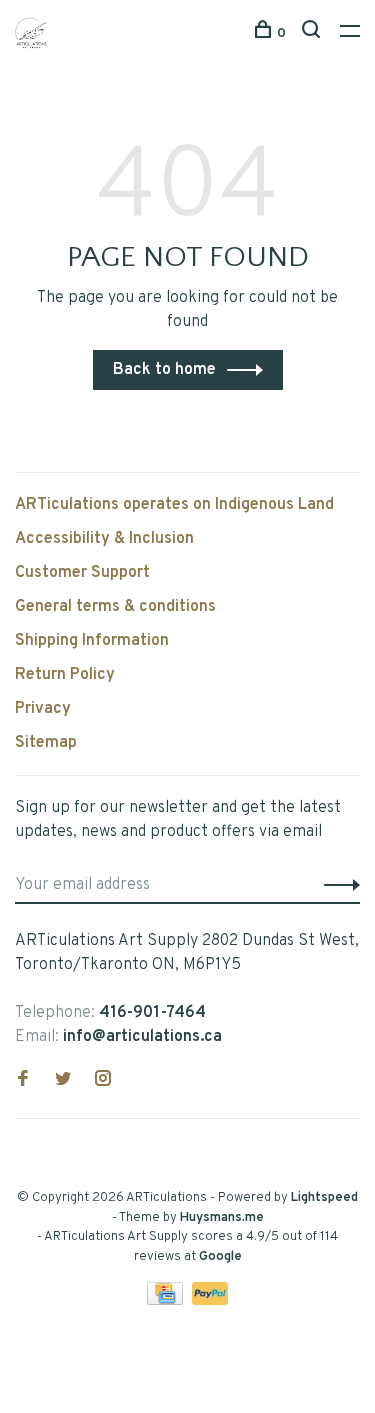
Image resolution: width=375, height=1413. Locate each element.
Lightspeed (324, 1198)
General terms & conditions (115, 607)
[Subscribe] (336, 885)
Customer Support (82, 573)
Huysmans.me (222, 1218)
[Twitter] (63, 1081)
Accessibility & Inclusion (104, 539)
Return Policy (65, 675)
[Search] (313, 33)
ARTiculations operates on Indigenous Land (174, 505)
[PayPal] (210, 1301)
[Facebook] (23, 1081)
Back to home (164, 370)
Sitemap (46, 743)
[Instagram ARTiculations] (103, 1081)
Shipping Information (92, 641)
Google (220, 1257)
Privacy (43, 709)
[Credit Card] (167, 1301)
